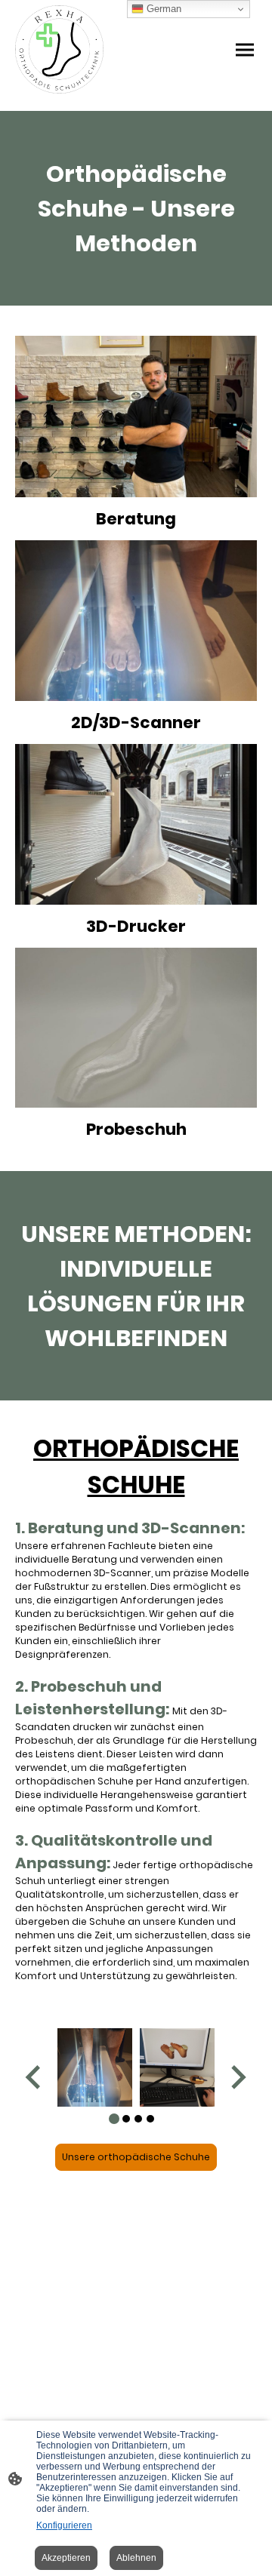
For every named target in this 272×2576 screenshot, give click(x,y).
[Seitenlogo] (59, 49)
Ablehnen (136, 2558)
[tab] (114, 2119)
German (162, 9)
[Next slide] (237, 2077)
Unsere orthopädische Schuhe (136, 2157)
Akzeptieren (66, 2558)
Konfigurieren (64, 2525)
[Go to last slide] (34, 2077)
